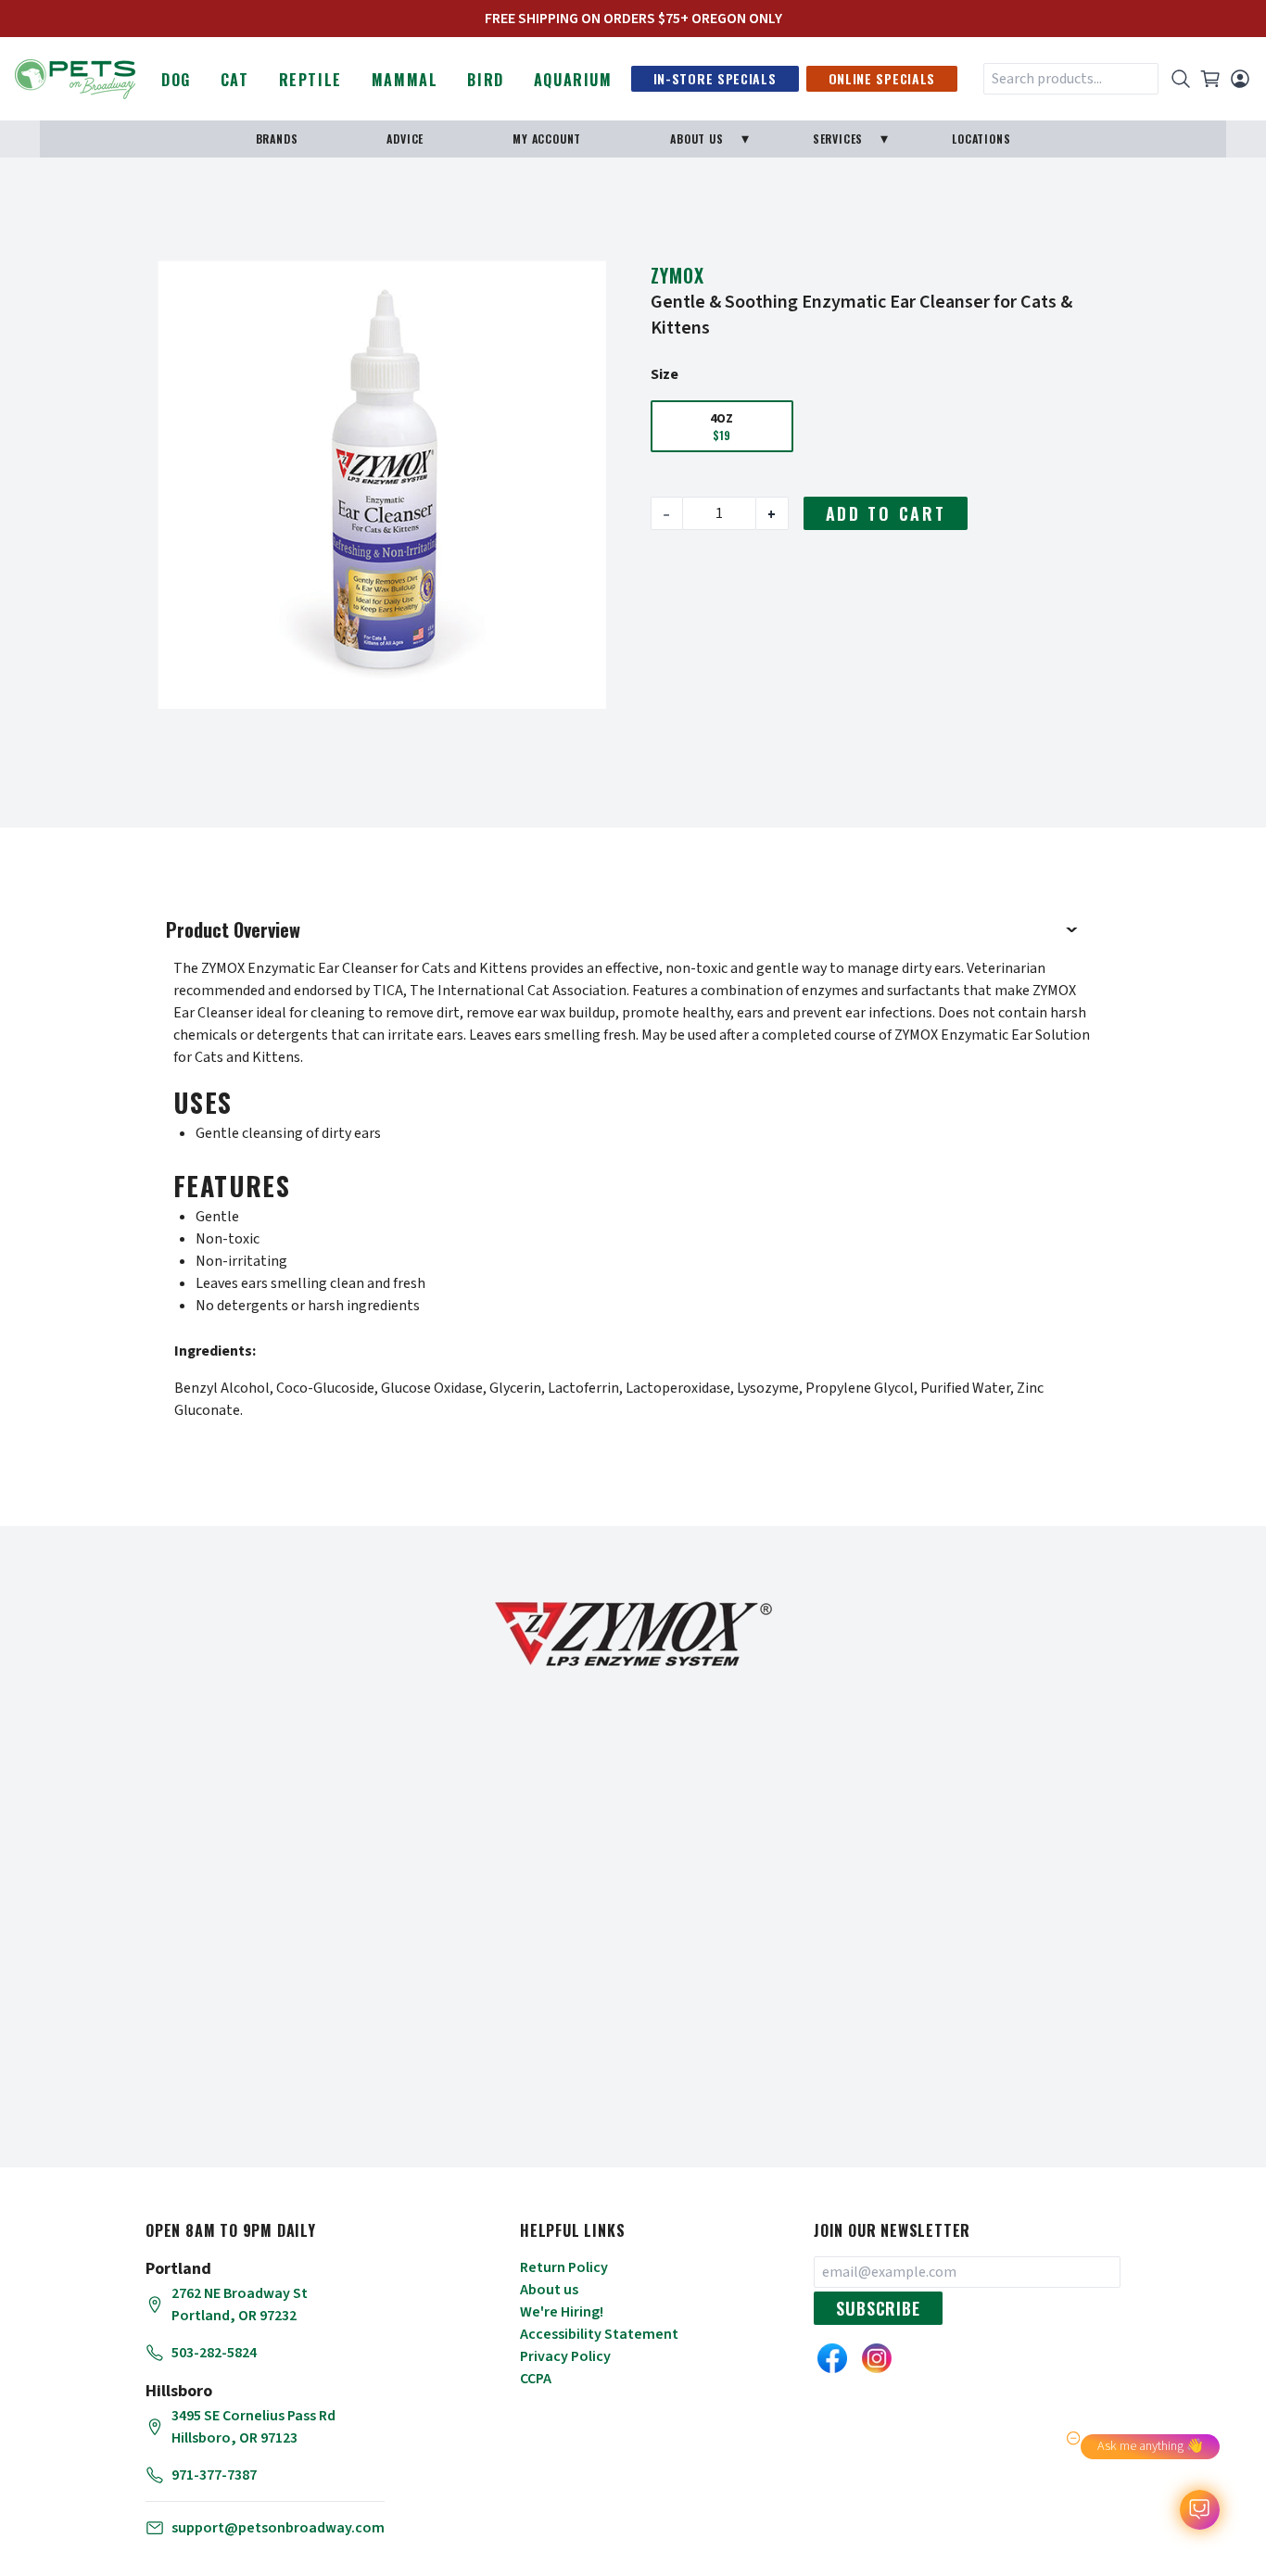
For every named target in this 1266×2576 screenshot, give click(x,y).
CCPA (536, 2379)
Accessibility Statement (599, 2334)
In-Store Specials (715, 78)
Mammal (405, 80)
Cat (235, 80)
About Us (696, 139)
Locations (981, 139)
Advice (405, 139)
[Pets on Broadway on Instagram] (877, 2358)
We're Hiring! (562, 2312)
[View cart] (1210, 79)
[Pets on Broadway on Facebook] (832, 2358)
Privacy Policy (565, 2356)
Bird (485, 80)
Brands (277, 139)
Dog (176, 80)
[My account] (1240, 79)
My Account (547, 139)
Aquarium (573, 80)
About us (549, 2290)
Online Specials (882, 78)
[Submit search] (1181, 79)
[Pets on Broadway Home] (75, 77)
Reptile (310, 80)
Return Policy (564, 2267)
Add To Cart (886, 513)
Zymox (677, 275)
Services (838, 139)
